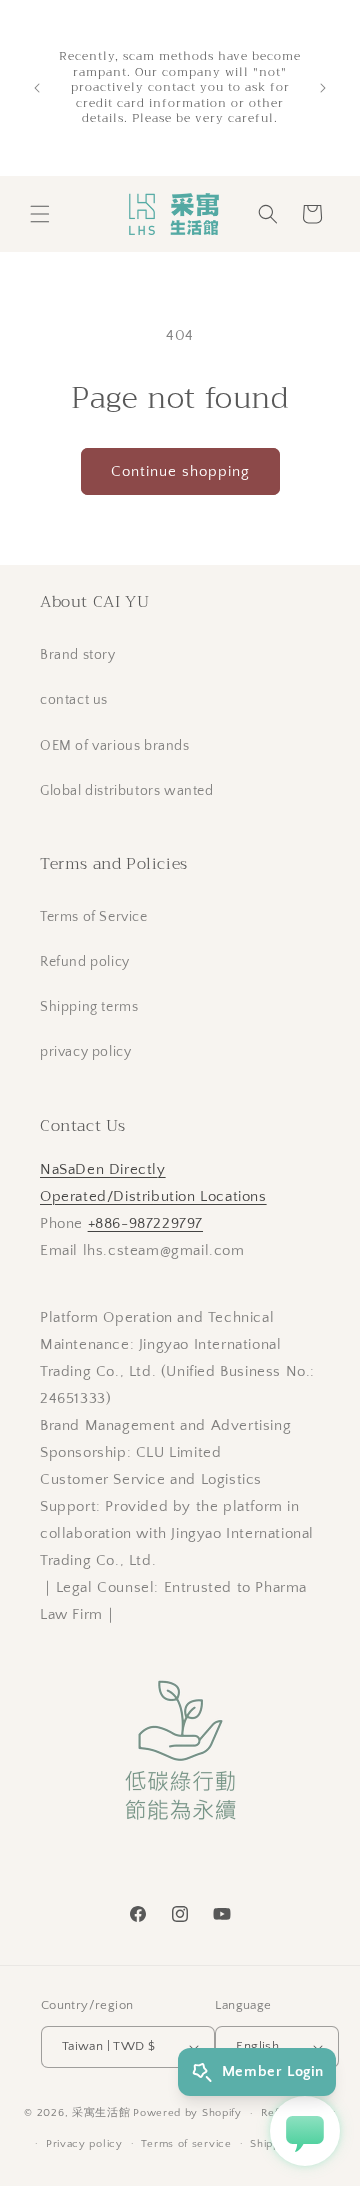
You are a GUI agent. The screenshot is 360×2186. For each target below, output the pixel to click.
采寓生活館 (101, 2113)
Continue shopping (180, 471)
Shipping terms (89, 1007)
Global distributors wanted (127, 791)
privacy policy (85, 1052)
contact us (74, 700)
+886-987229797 (145, 1223)
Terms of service (186, 2144)
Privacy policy (84, 2144)
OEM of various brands (115, 746)
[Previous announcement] (37, 88)
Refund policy (85, 962)
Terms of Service (94, 917)
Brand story (78, 655)
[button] (40, 214)
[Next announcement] (323, 88)
